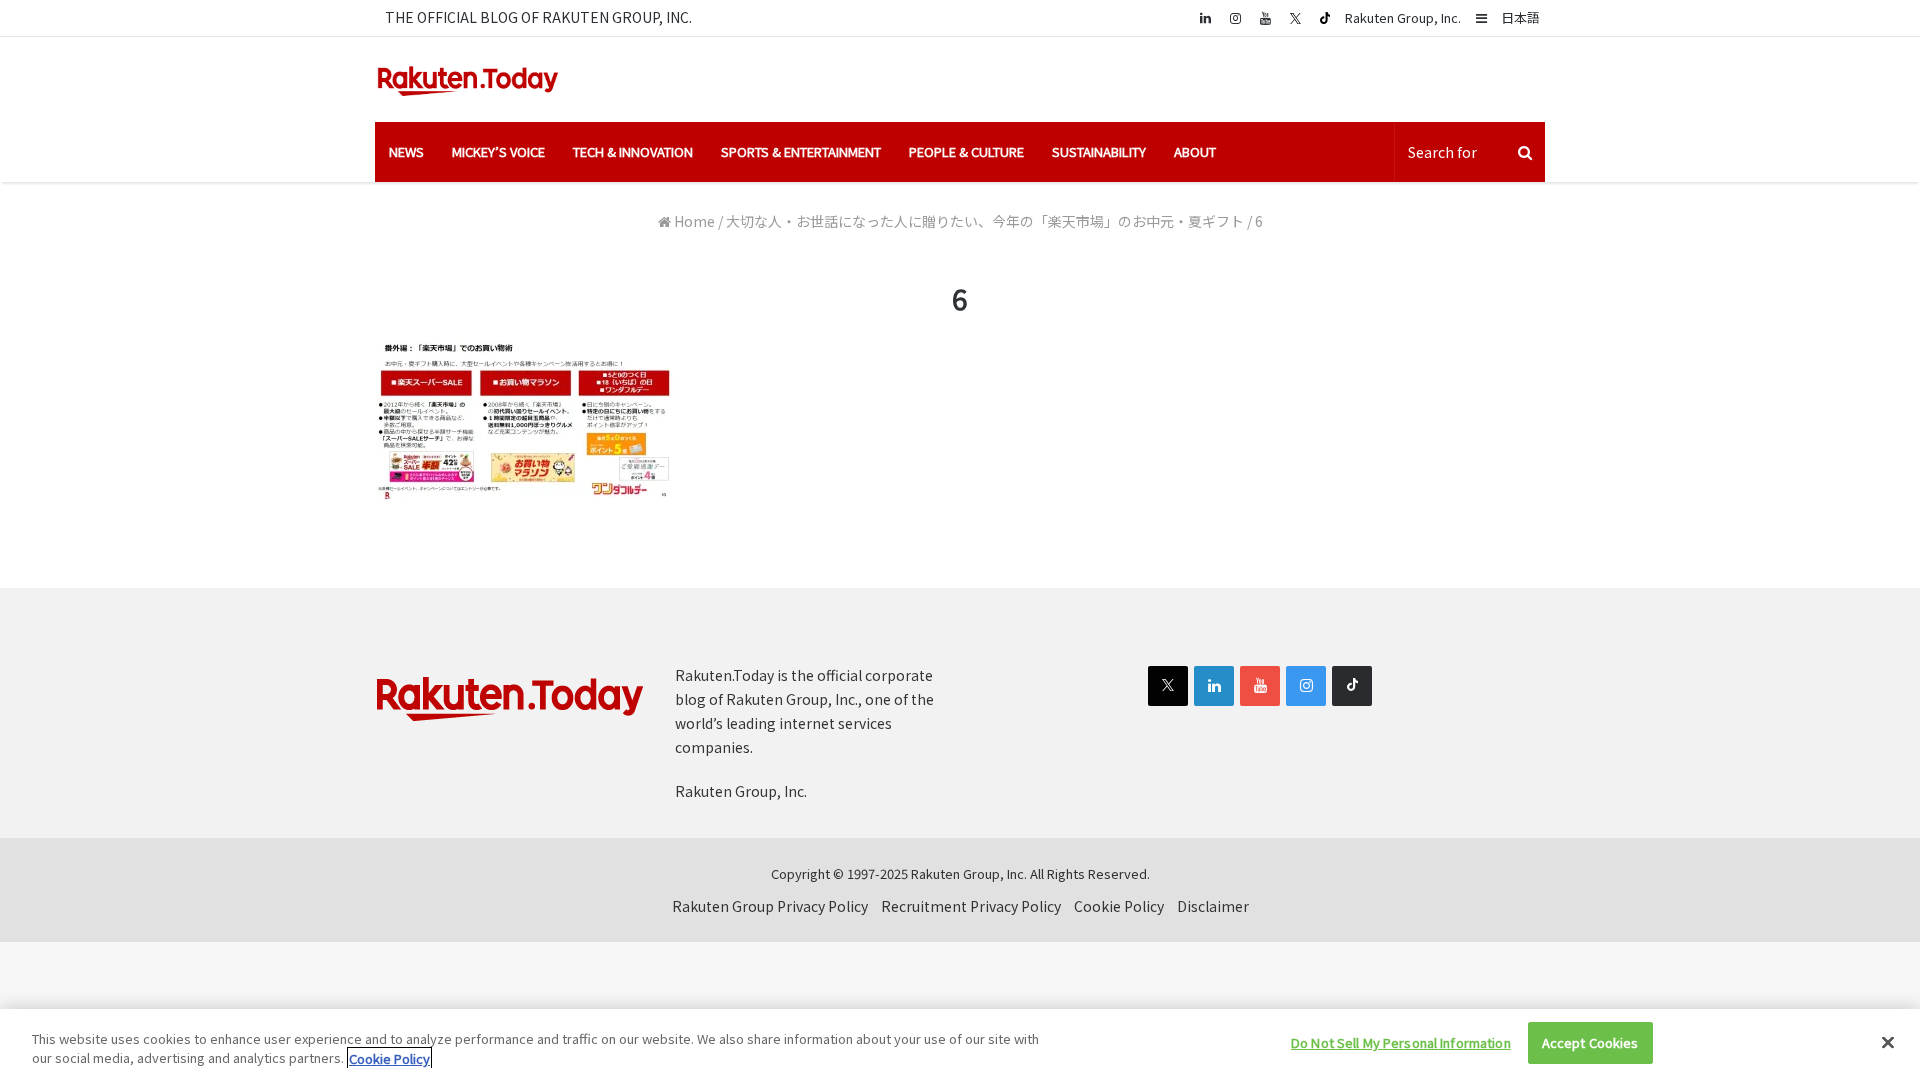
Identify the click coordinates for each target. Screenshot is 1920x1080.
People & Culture (966, 151)
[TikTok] (1325, 18)
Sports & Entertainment (801, 151)
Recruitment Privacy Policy (971, 906)
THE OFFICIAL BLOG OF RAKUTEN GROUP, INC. (538, 17)
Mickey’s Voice (498, 151)
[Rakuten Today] (468, 79)
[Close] (1888, 1042)
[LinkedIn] (1214, 686)
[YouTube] (1265, 17)
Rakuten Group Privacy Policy (770, 906)
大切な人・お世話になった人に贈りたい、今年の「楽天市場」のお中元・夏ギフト (985, 221)
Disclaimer (1213, 906)
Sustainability (1099, 151)
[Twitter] (1295, 18)
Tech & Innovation (633, 151)
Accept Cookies (1590, 1042)
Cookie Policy (1119, 906)
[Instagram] (1235, 17)
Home (693, 221)
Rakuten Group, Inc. (1403, 17)
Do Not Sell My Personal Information (1401, 1042)
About (1195, 151)
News (406, 151)
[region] (960, 1044)
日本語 (1520, 17)
